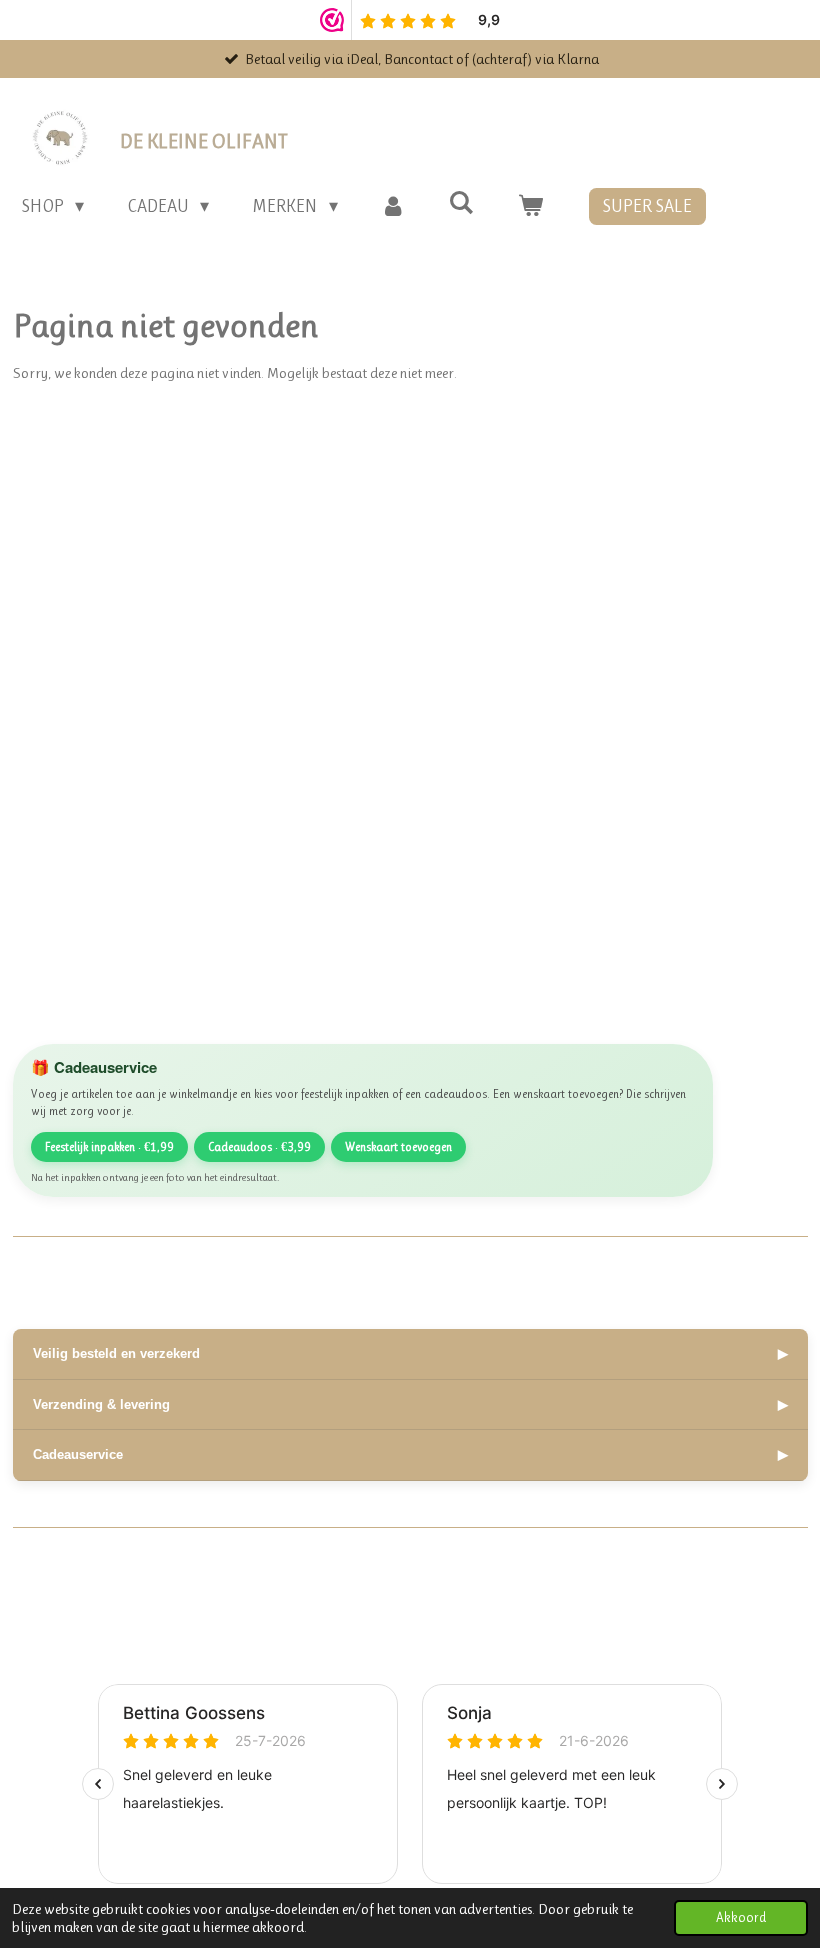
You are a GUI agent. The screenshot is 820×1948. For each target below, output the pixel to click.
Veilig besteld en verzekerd (410, 1353)
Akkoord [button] (741, 1917)
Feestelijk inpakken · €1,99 (109, 1147)
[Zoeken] (461, 203)
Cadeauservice (410, 1454)
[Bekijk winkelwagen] (529, 206)
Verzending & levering (410, 1404)
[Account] (393, 206)
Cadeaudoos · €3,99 (259, 1147)
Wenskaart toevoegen (398, 1147)
